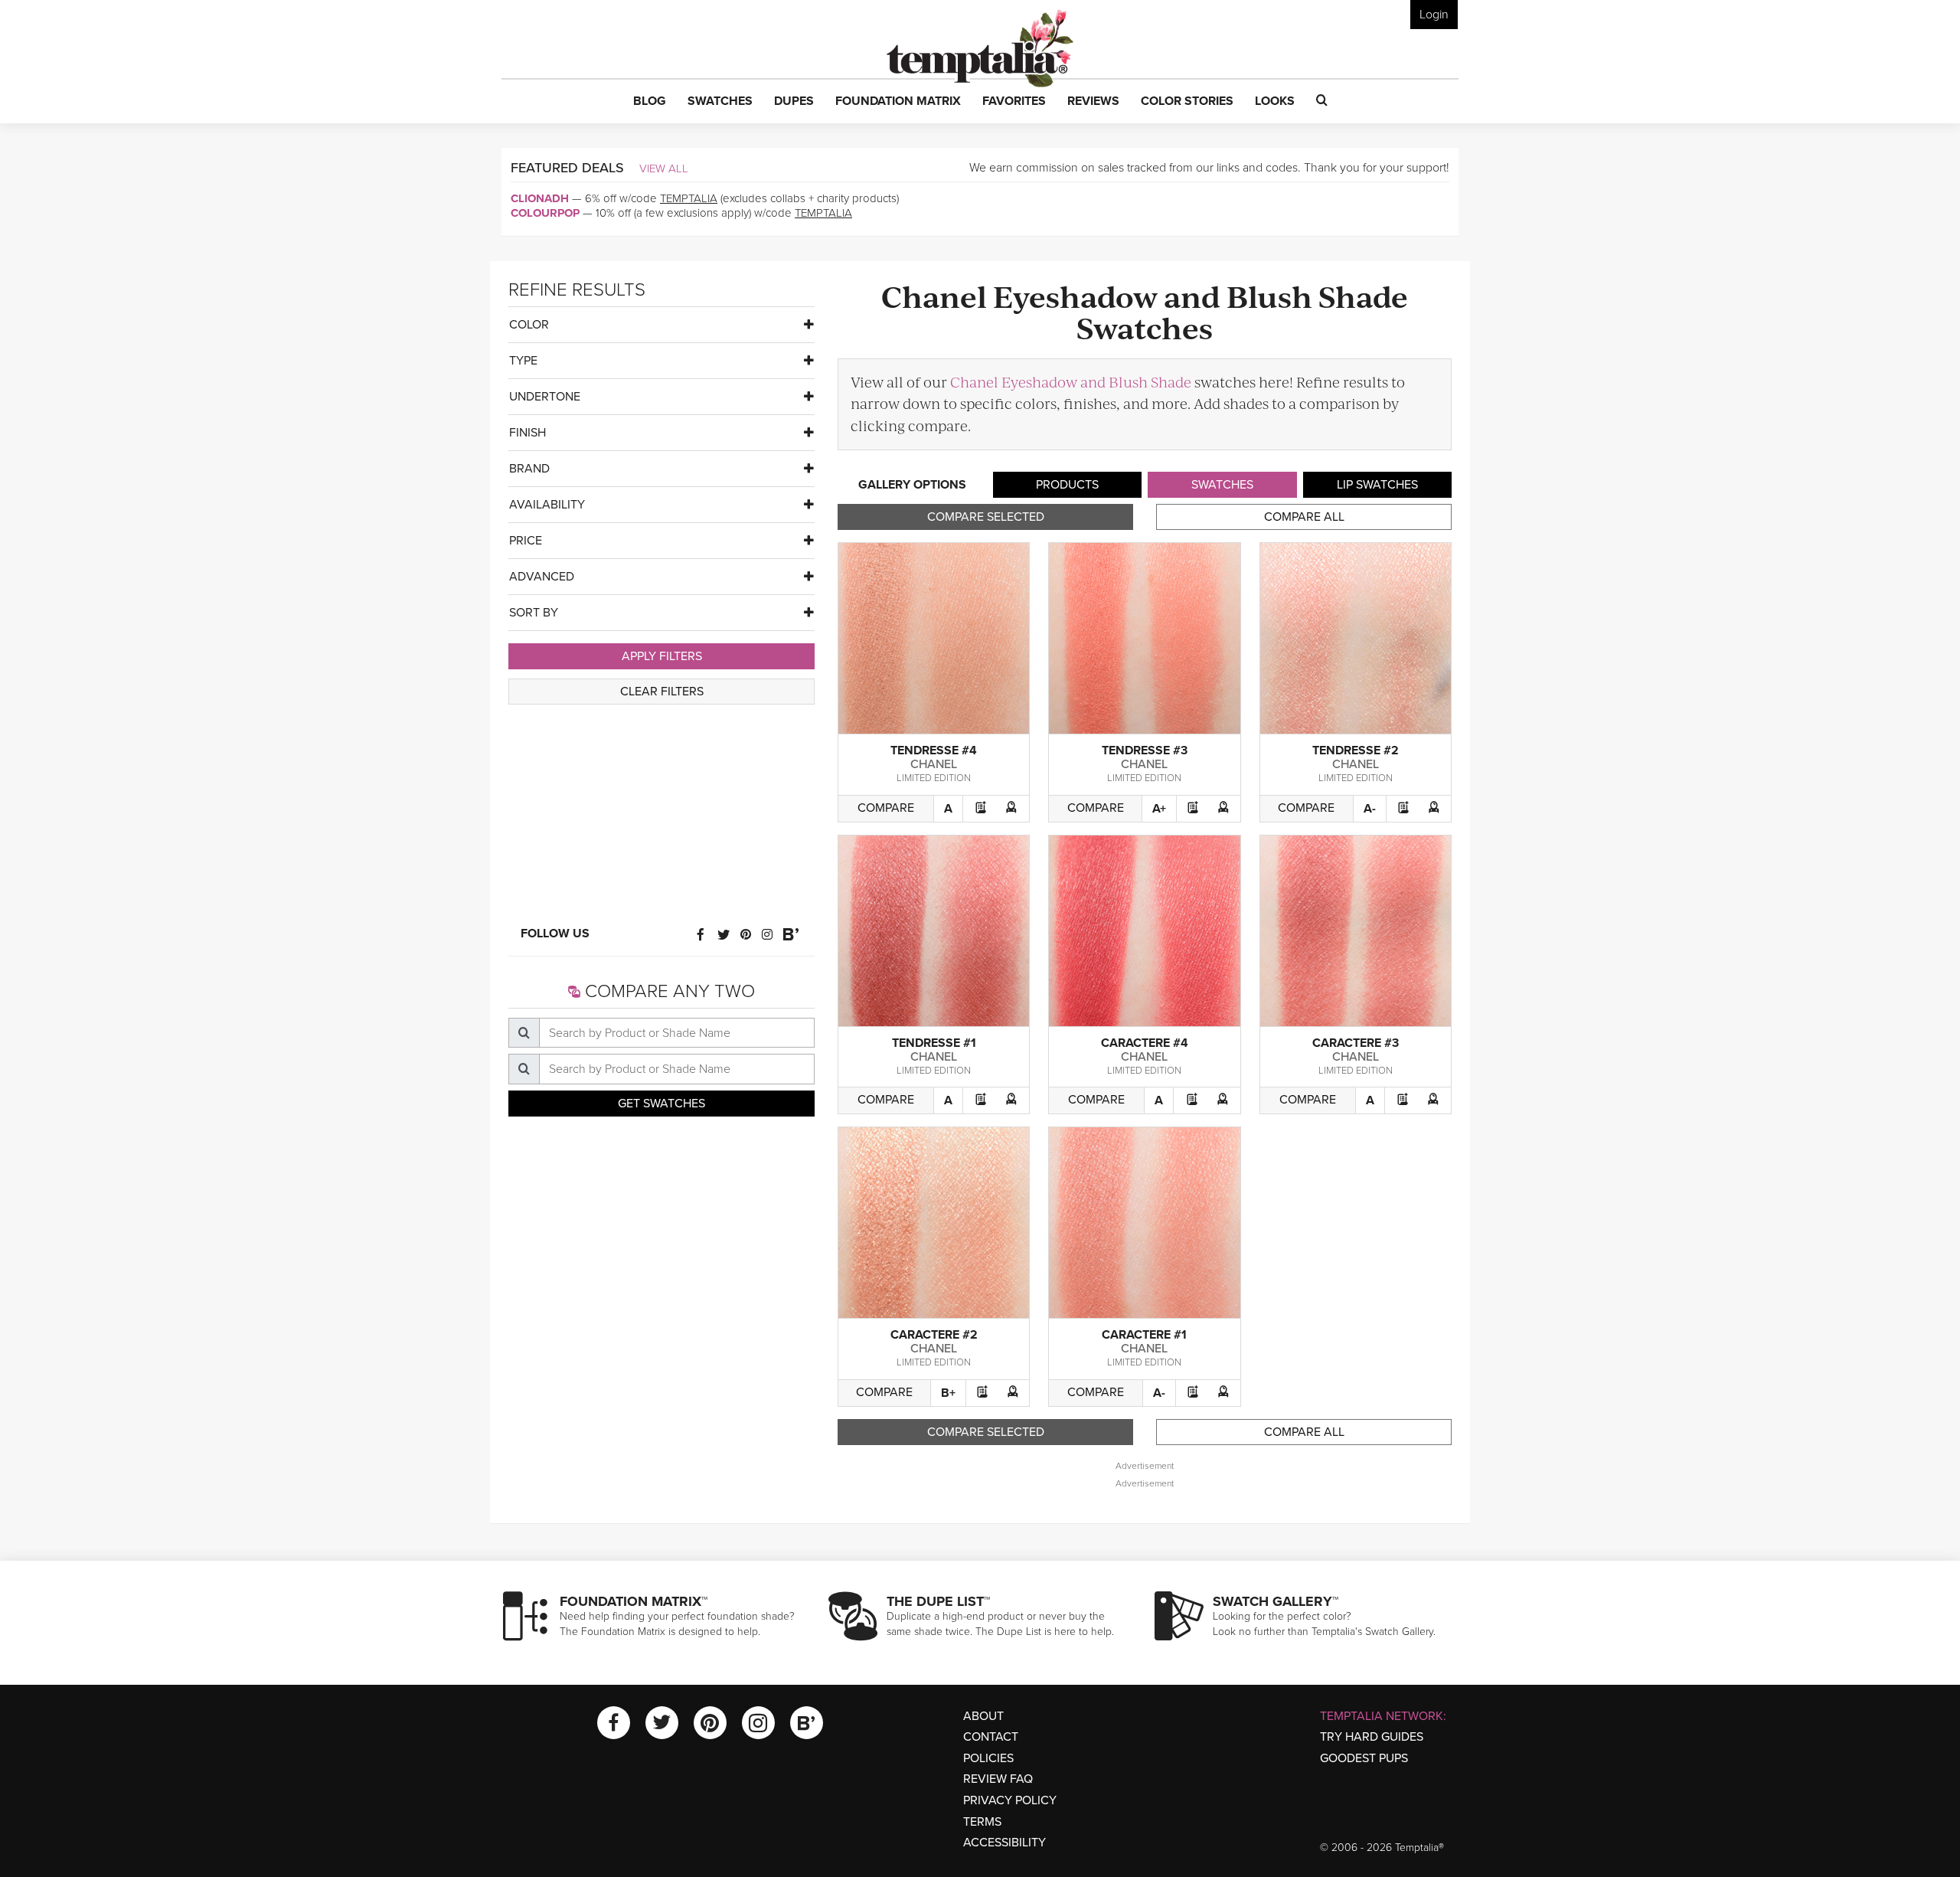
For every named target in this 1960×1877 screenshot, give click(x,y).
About (983, 1716)
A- (1370, 809)
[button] (650, 102)
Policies (988, 1758)
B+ (948, 1393)
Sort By (534, 613)
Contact (991, 1737)
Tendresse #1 (934, 1043)
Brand (529, 469)
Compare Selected (986, 517)
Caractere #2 (934, 1335)
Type (523, 361)
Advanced (542, 577)
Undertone (545, 397)
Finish (528, 433)
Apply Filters (662, 656)
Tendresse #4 (934, 750)
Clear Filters (662, 692)
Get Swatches (661, 1104)
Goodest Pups (1364, 1758)
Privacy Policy (1010, 1800)
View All (664, 168)
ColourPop (545, 213)
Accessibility (1004, 1843)
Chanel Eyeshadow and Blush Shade (1071, 382)
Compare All (1304, 517)
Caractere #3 (1356, 1043)
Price (526, 541)
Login (1434, 15)
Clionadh (540, 198)
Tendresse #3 (1145, 750)
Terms (982, 1822)
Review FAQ (998, 1779)
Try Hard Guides (1372, 1737)
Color (529, 325)
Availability (547, 505)
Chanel (934, 764)
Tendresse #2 (1356, 750)
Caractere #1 (1144, 1335)
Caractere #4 (1145, 1043)
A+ (1159, 809)
